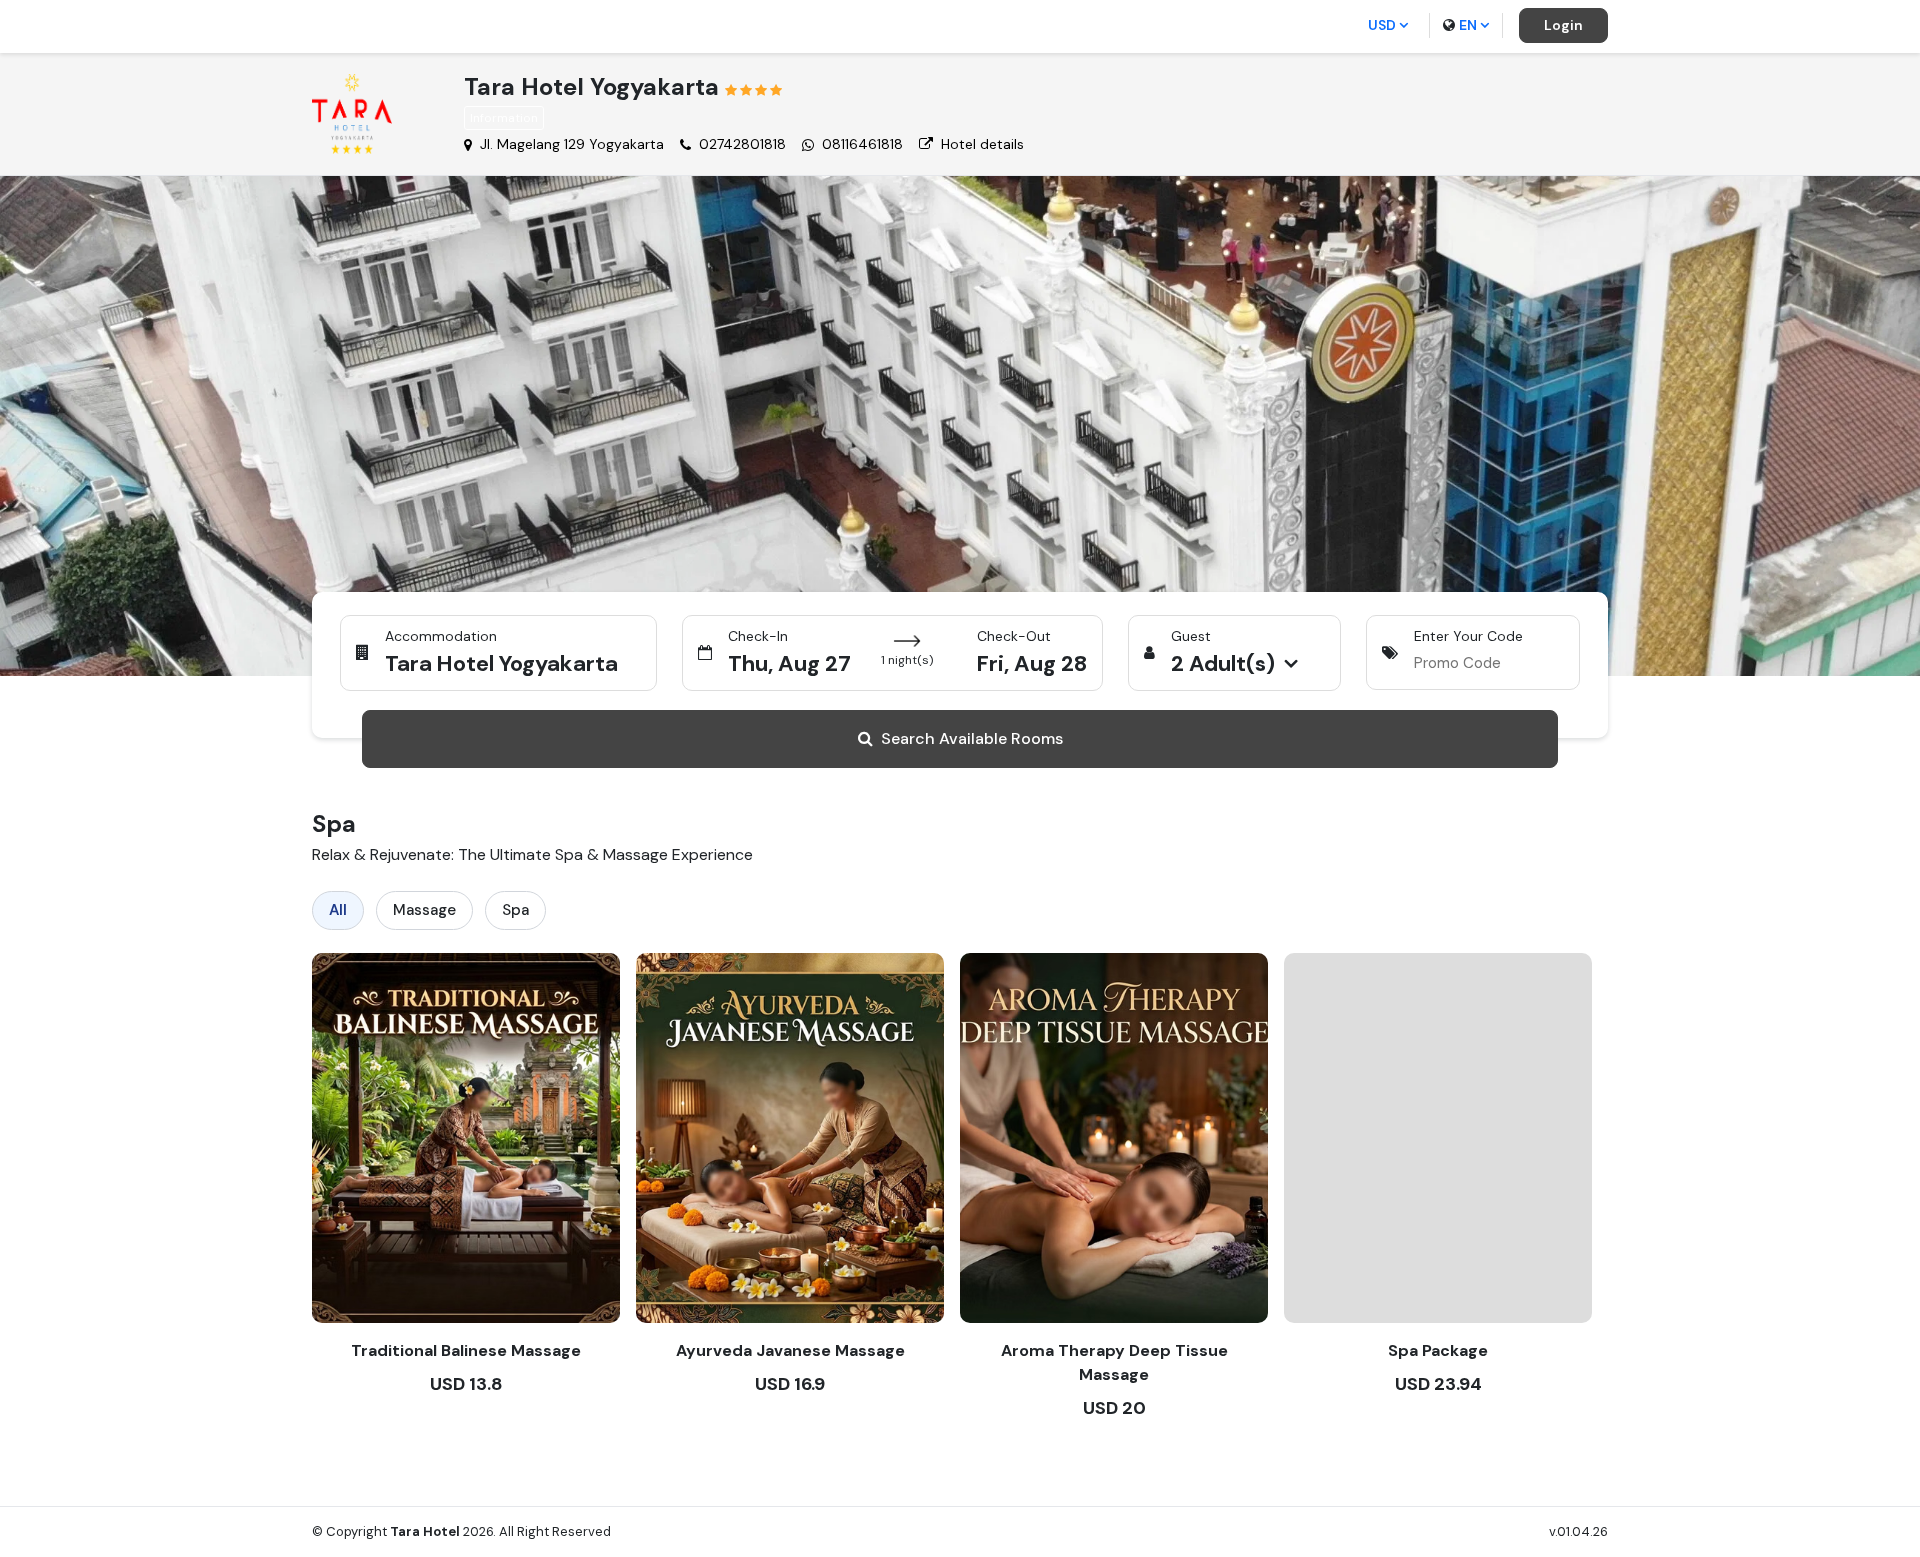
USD (1382, 25)
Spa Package (1438, 1350)
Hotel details (982, 144)
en (1468, 25)
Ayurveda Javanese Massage (790, 1350)
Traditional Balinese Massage (466, 1350)
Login (1563, 25)
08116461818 (862, 144)
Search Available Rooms (972, 738)
